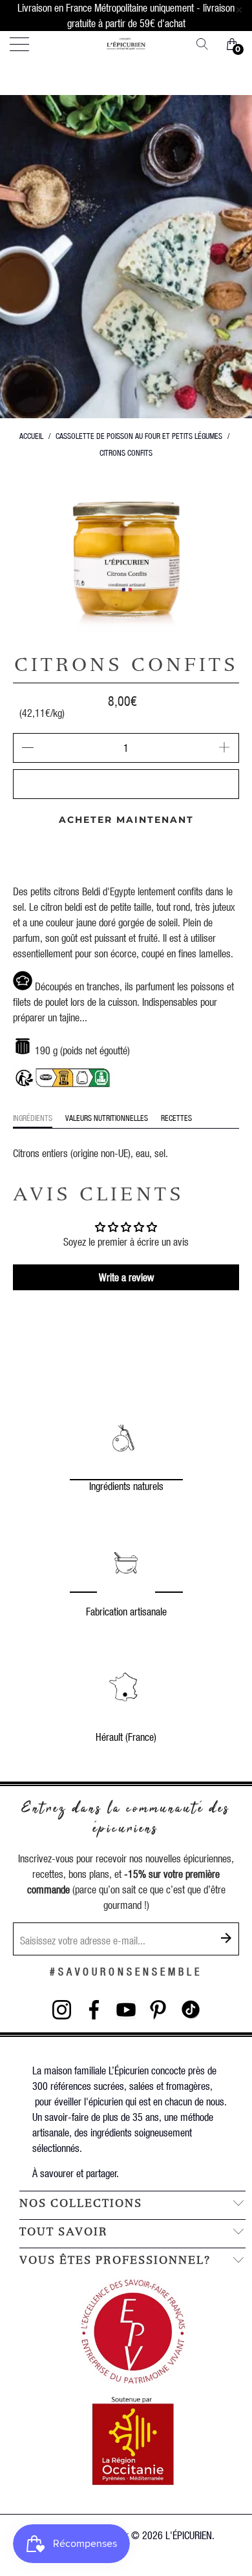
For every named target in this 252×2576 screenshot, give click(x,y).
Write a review (126, 1277)
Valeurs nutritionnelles (107, 1118)
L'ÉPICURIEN (189, 2535)
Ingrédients (33, 1118)
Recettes (176, 1118)
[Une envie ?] (207, 44)
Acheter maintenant (126, 820)
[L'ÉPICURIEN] (126, 44)
